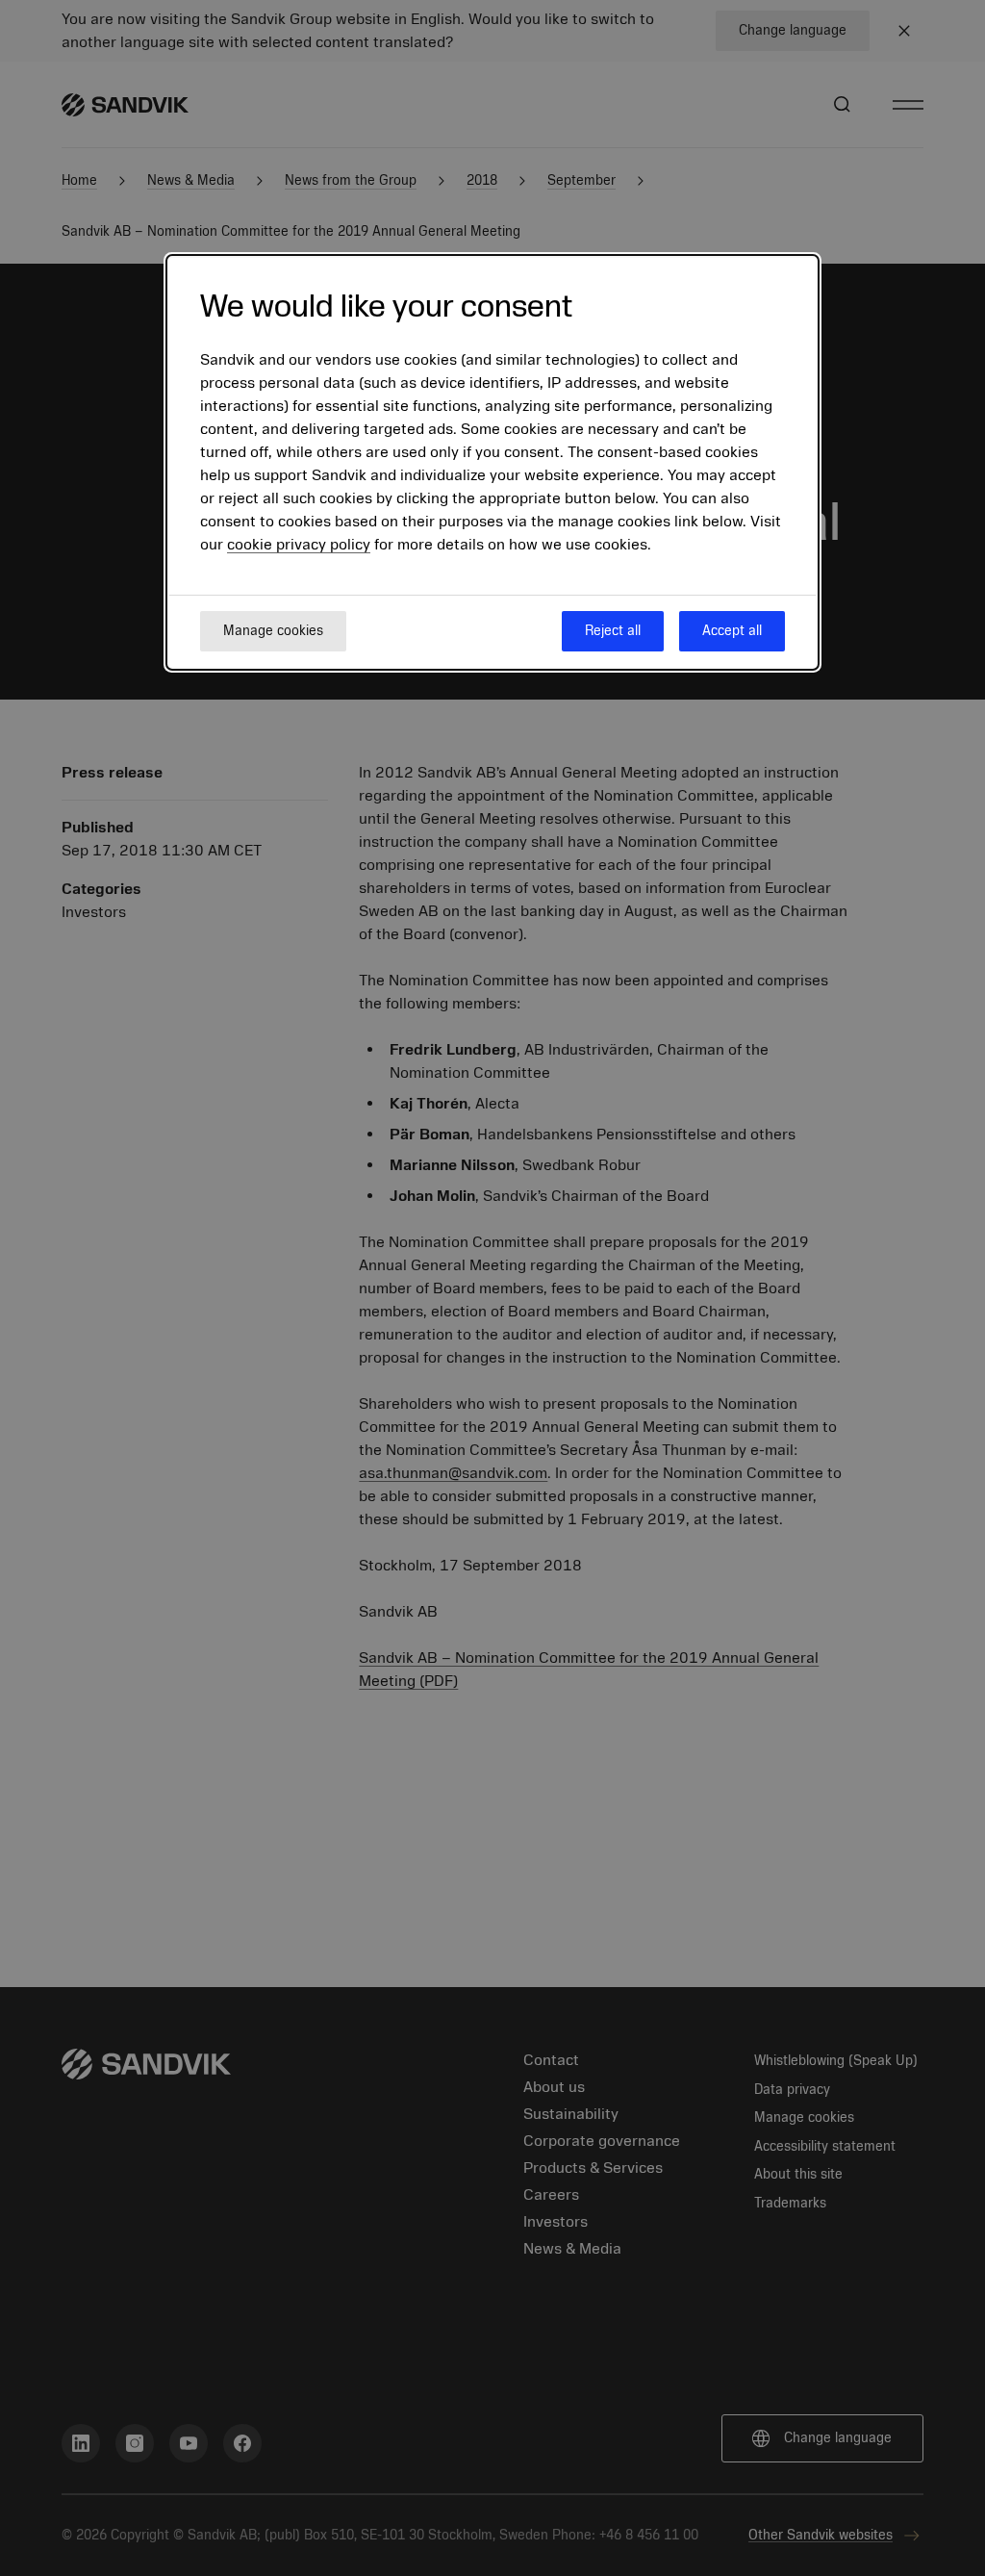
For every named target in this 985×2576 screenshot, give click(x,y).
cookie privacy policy (299, 545)
